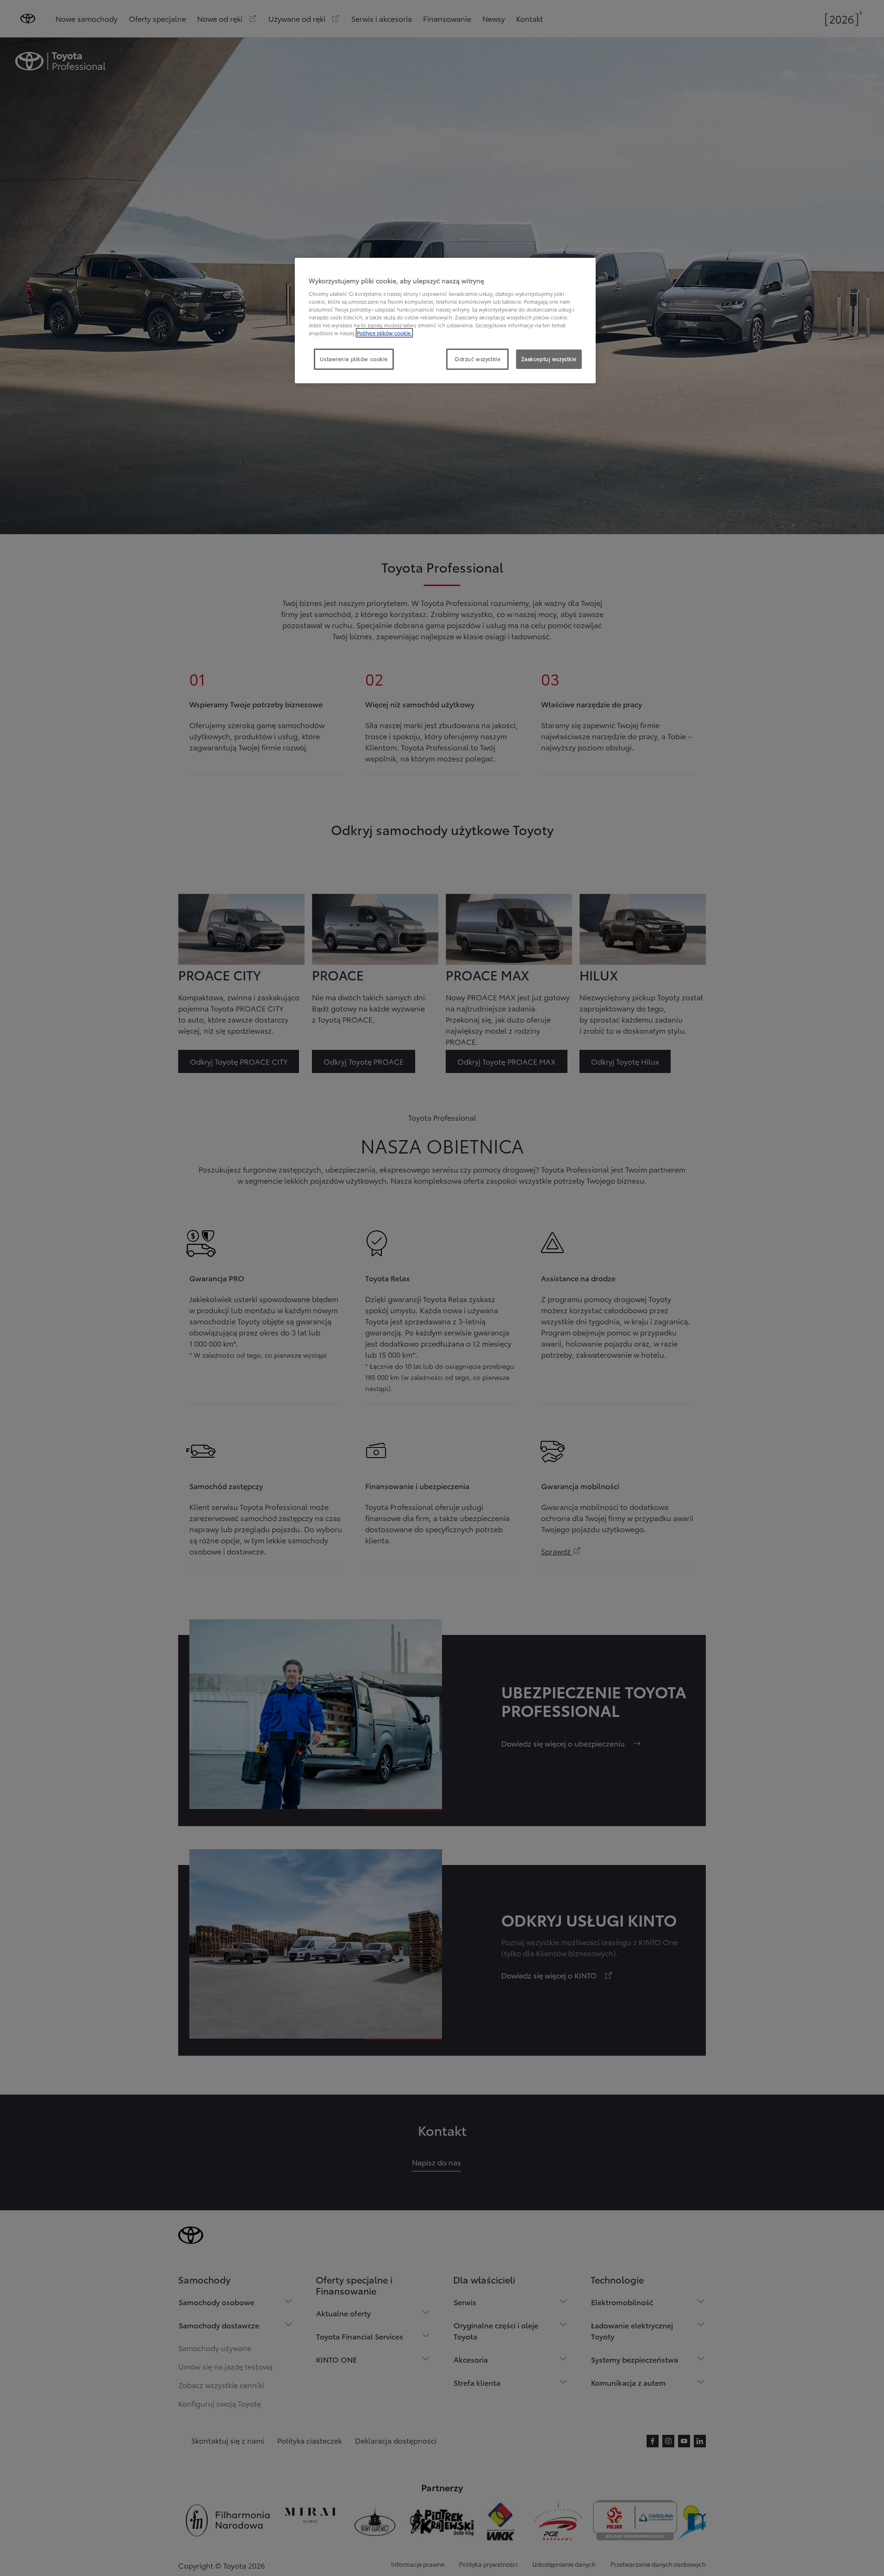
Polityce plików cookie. (384, 333)
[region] (445, 321)
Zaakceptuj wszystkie (549, 359)
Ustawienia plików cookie (354, 359)
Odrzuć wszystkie (477, 359)
